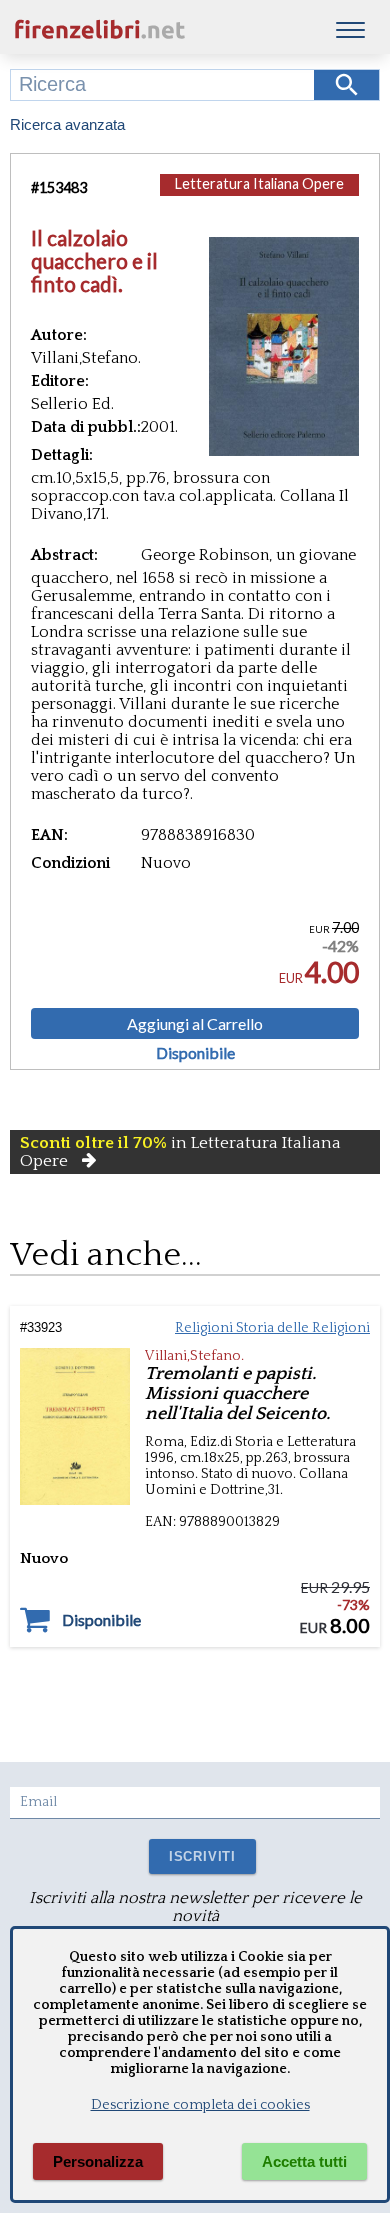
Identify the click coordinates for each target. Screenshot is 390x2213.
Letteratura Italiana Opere (259, 183)
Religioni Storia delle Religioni (272, 1328)
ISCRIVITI (202, 1856)
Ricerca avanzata (67, 124)
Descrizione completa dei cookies (200, 2105)
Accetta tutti (304, 2161)
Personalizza (98, 2161)
